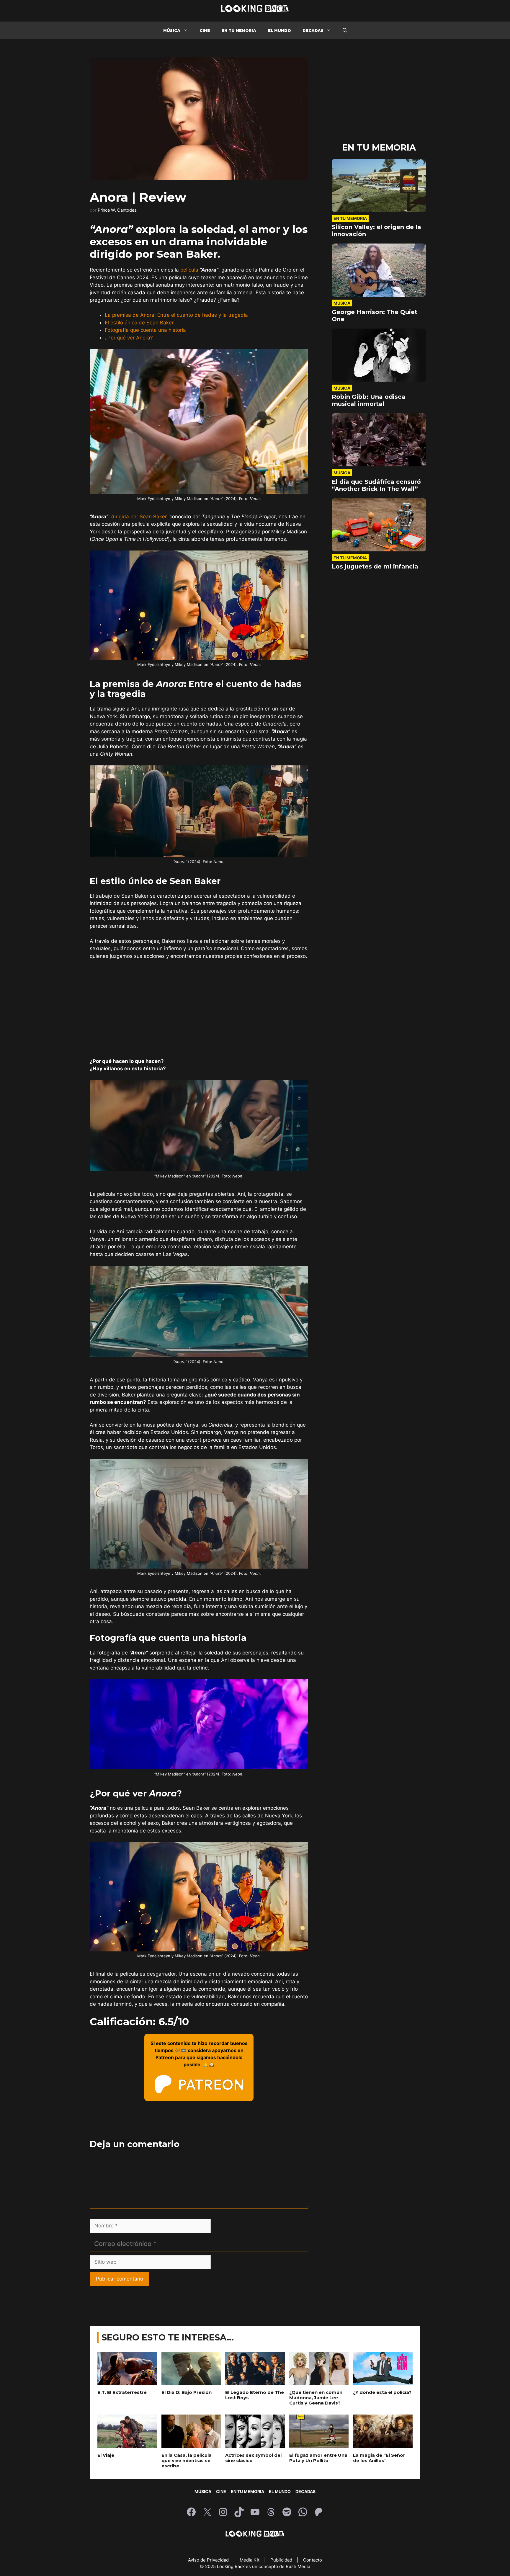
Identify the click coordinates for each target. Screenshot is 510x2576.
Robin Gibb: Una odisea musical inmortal (369, 400)
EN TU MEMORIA (239, 30)
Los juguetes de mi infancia (375, 566)
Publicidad (282, 2560)
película (189, 270)
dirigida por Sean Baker (139, 517)
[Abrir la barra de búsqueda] (345, 30)
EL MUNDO (279, 30)
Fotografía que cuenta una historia (145, 330)
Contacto (313, 2560)
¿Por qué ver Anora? (129, 338)
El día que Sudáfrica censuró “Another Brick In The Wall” (376, 485)
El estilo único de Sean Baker (139, 323)
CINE (205, 30)
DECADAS (313, 30)
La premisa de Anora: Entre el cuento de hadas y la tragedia (176, 315)
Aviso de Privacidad (209, 2560)
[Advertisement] (199, 1009)
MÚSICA (172, 30)
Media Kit (250, 2560)
